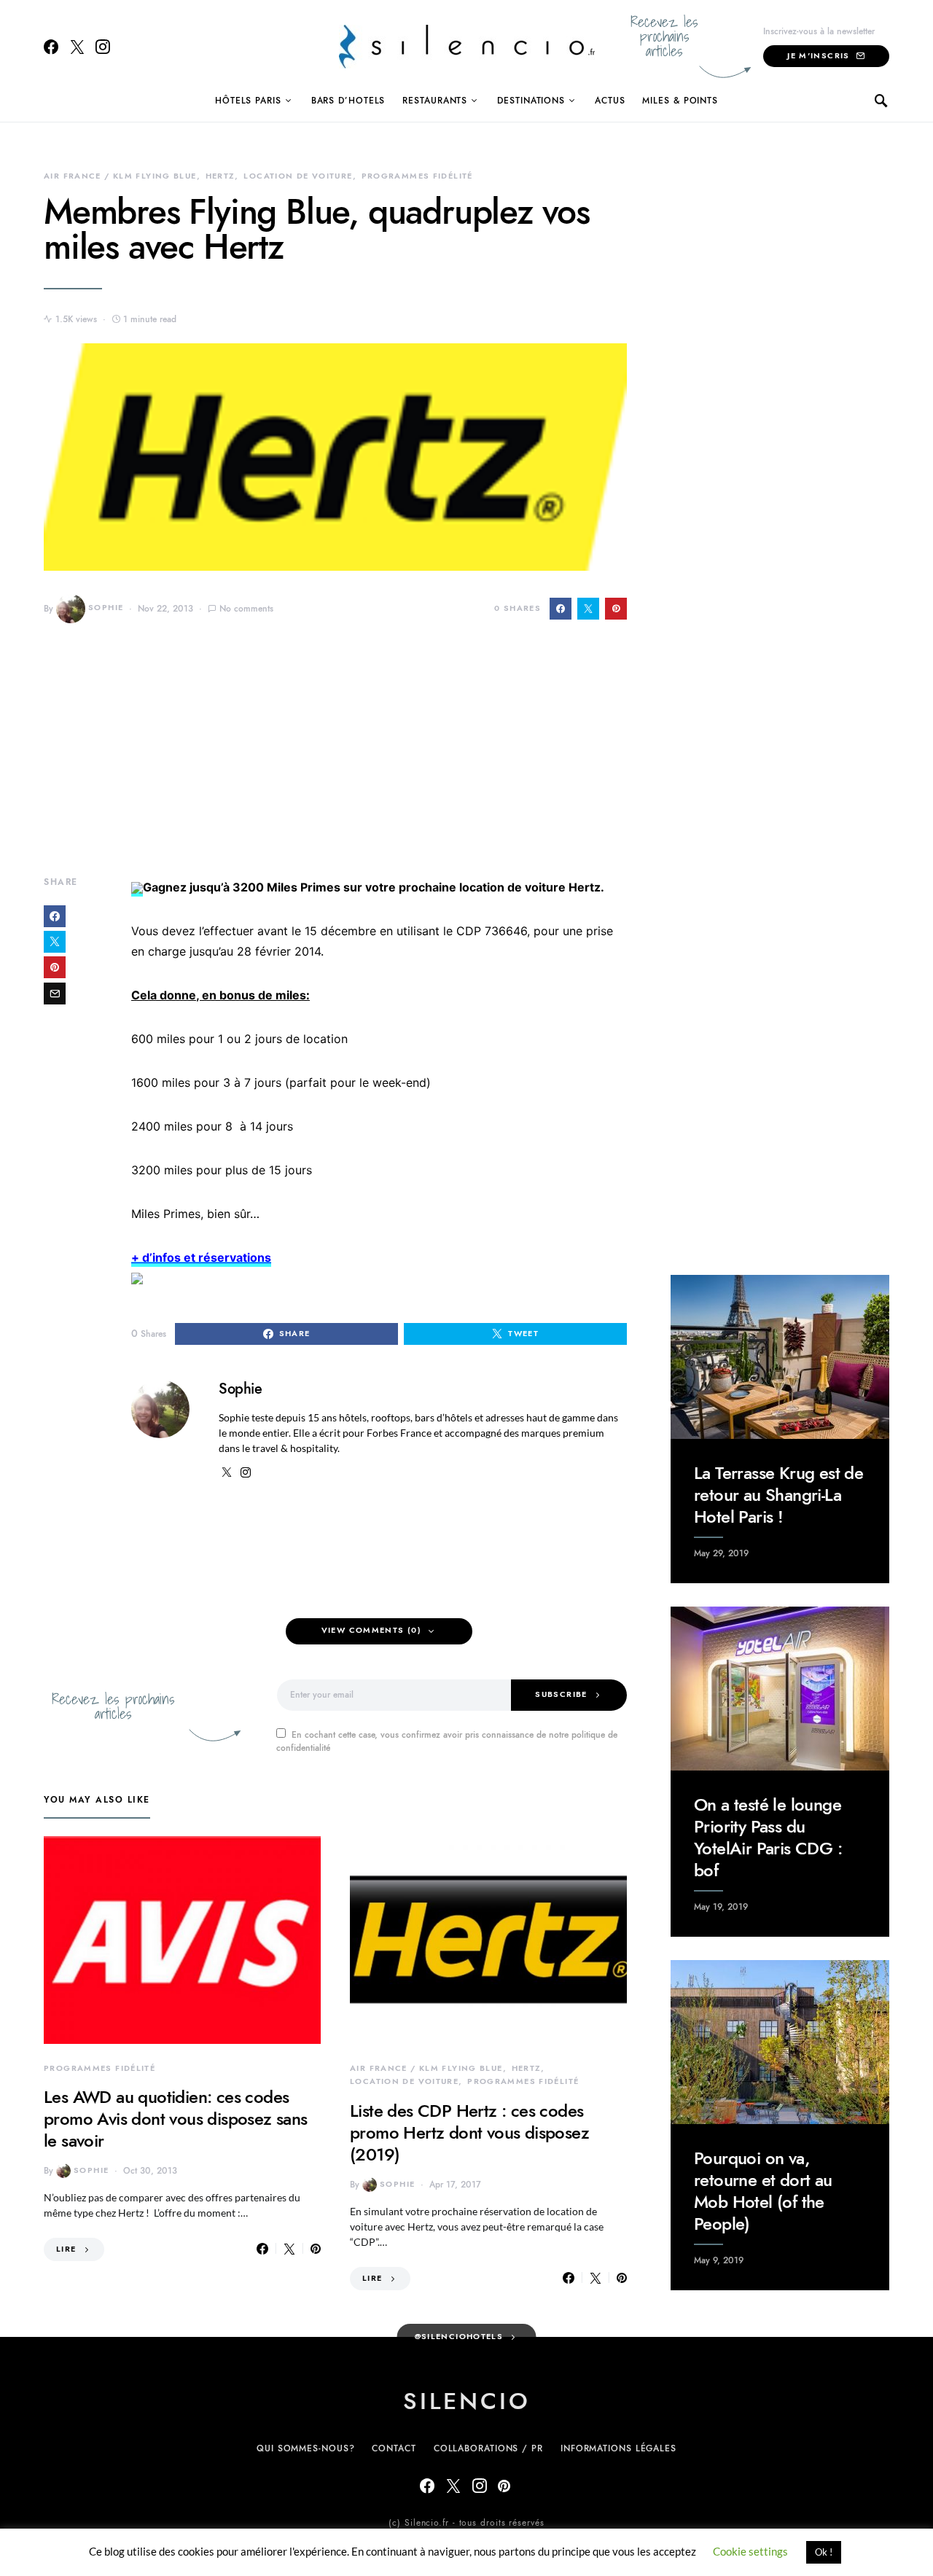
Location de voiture (298, 176)
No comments (246, 609)
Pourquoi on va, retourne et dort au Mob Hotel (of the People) (763, 2191)
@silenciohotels (459, 2337)
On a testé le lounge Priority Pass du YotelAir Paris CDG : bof (768, 1837)
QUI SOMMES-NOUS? (305, 2448)
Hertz (220, 176)
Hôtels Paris (248, 101)
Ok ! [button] (824, 2552)
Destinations (531, 101)
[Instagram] (103, 47)
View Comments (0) (371, 1630)
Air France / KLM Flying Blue (120, 176)
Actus (610, 101)
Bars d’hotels (348, 101)
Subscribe (561, 1694)
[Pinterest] (504, 2486)
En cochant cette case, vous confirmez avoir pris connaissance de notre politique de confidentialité (447, 1741)
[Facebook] (51, 47)
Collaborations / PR (488, 2448)
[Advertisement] (335, 760)
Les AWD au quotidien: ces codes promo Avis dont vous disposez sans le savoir (176, 2119)
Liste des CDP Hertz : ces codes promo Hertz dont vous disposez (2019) (469, 2132)
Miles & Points (680, 101)
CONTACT (394, 2448)
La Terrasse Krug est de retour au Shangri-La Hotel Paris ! (778, 1495)
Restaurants (435, 101)
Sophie (106, 608)
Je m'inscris (819, 56)
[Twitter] (77, 47)
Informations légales (618, 2448)
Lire (66, 2249)
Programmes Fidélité (417, 176)
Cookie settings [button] (750, 2551)
